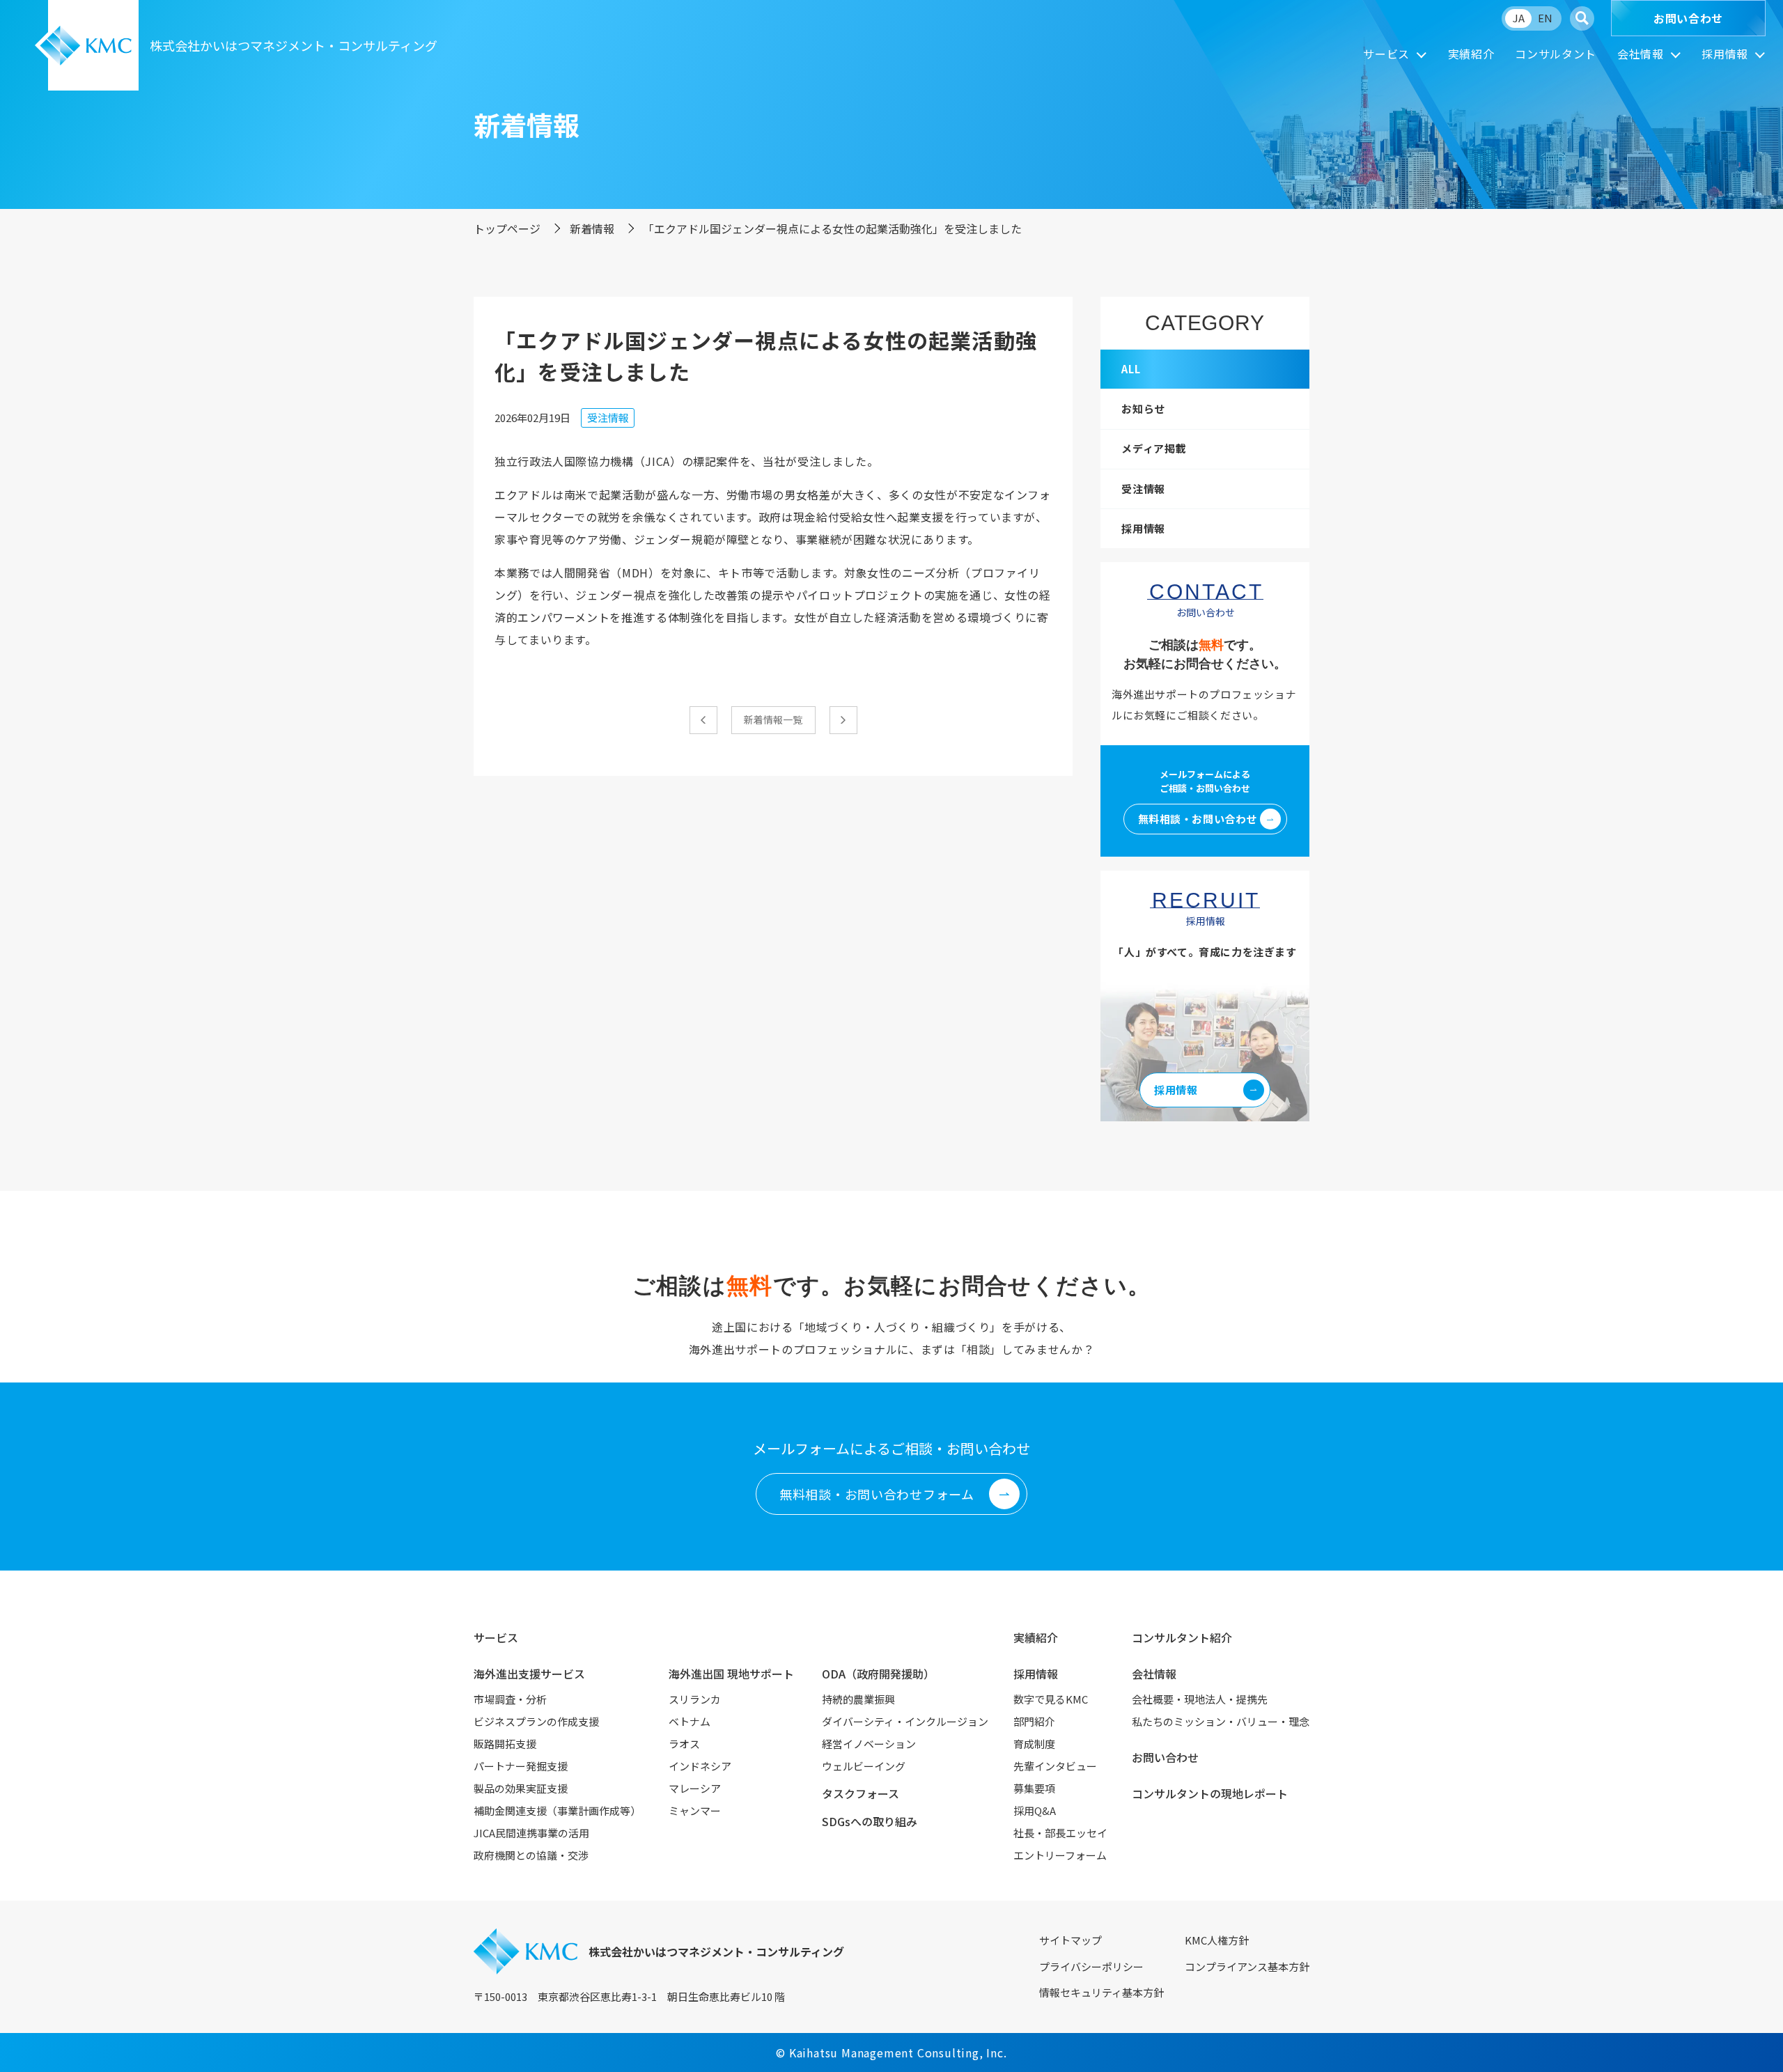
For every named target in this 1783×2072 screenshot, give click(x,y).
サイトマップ (1070, 1940)
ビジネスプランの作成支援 (536, 1721)
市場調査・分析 (510, 1699)
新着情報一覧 (773, 719)
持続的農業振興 (858, 1699)
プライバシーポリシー (1091, 1966)
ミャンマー (695, 1810)
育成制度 (1034, 1744)
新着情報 (592, 228)
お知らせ (1143, 408)
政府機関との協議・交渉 (531, 1855)
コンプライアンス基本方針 (1247, 1966)
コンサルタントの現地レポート (1210, 1793)
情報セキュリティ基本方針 (1101, 1992)
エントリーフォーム (1060, 1855)
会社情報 (1641, 54)
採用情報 (1725, 54)
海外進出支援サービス (529, 1674)
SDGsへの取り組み (870, 1821)
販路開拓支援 (505, 1744)
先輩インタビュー (1055, 1766)
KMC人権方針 (1217, 1940)
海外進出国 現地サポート (731, 1674)
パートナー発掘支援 (521, 1766)
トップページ (507, 228)
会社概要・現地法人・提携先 (1200, 1699)
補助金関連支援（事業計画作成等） (557, 1810)
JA (1519, 18)
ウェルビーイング (864, 1766)
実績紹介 (1471, 54)
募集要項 (1034, 1788)
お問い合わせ (1688, 18)
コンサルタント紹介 (1182, 1637)
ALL (1131, 369)
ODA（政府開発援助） (878, 1674)
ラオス (684, 1744)
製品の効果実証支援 (521, 1788)
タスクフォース (861, 1793)
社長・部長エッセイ (1060, 1833)
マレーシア (695, 1788)
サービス (1386, 54)
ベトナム (690, 1721)
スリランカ (695, 1699)
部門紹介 (1034, 1721)
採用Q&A (1035, 1810)
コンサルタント (1555, 54)
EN (1545, 18)
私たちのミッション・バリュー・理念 (1221, 1721)
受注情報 (608, 418)
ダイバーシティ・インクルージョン (905, 1721)
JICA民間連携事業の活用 (531, 1833)
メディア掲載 (1154, 448)
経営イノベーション (869, 1744)
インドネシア (700, 1766)
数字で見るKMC (1051, 1699)
